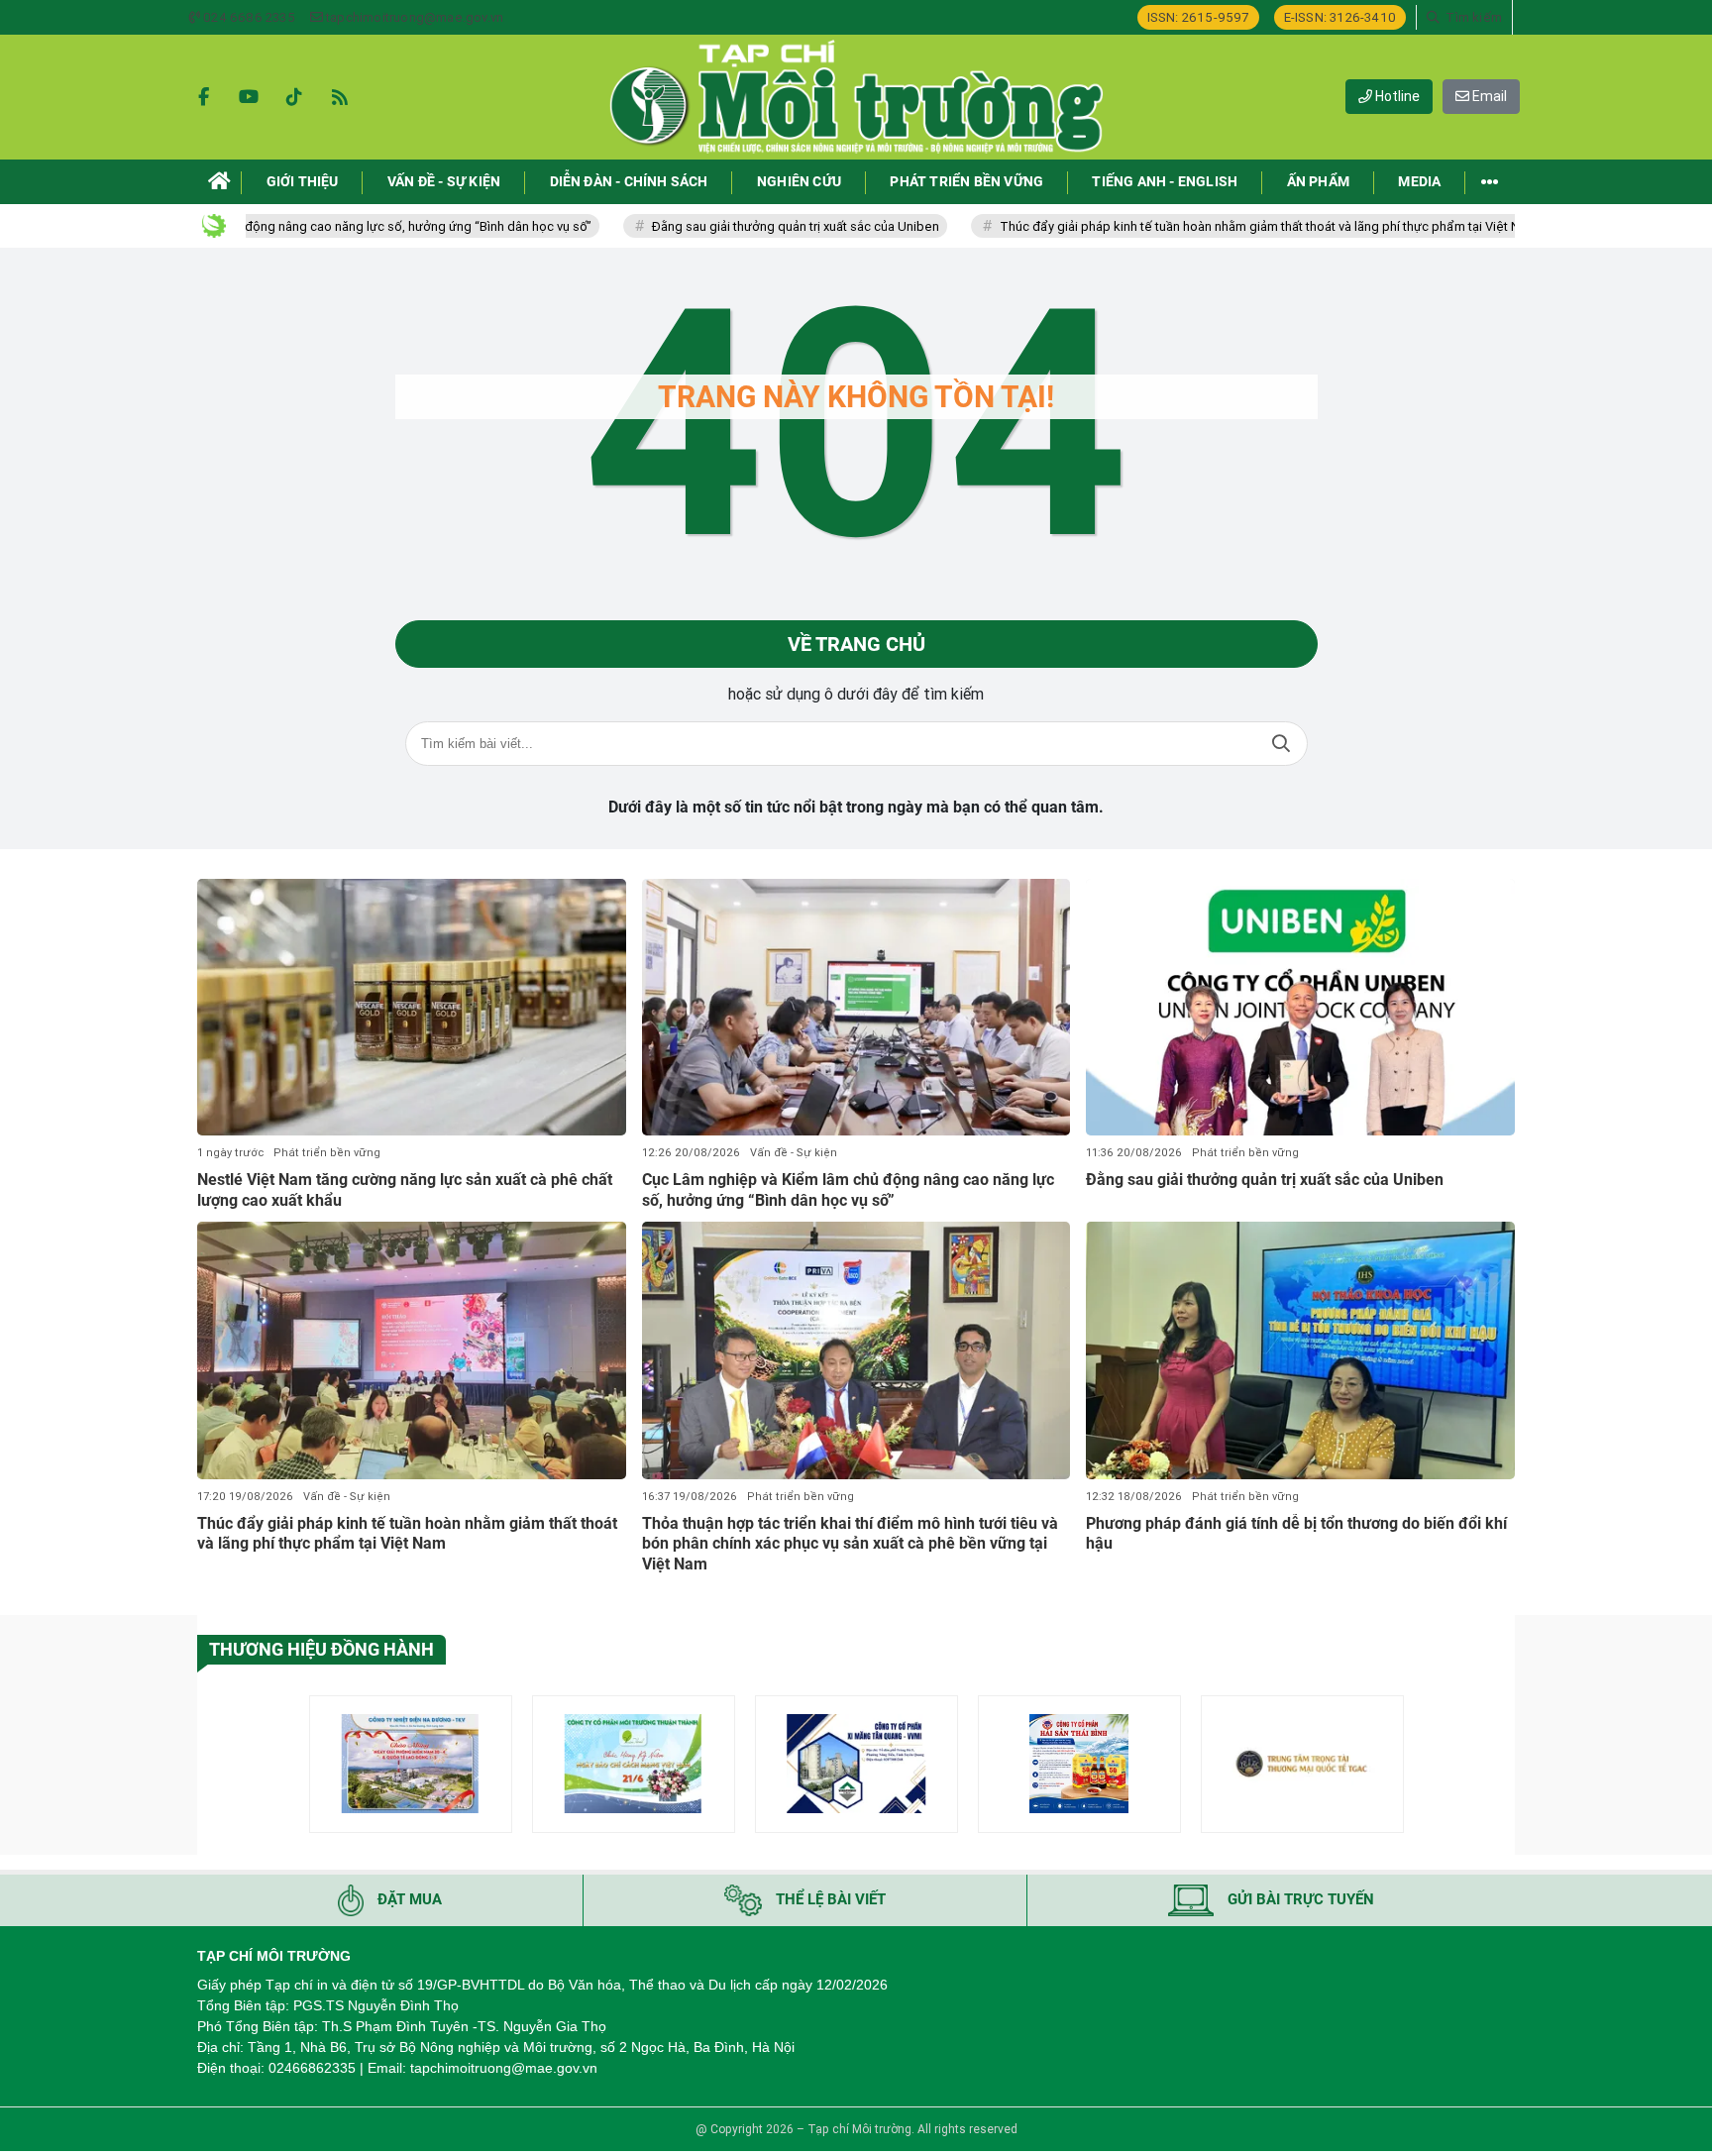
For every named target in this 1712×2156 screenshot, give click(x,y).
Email (1488, 96)
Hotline (1396, 96)
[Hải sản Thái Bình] (1079, 1764)
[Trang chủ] (219, 182)
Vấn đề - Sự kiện (794, 1153)
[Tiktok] (294, 97)
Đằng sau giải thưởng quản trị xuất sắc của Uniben (720, 226)
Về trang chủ (856, 644)
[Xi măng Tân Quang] (856, 1764)
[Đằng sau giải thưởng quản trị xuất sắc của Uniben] (1300, 1008)
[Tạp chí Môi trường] (856, 97)
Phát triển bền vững (327, 1153)
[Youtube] (249, 97)
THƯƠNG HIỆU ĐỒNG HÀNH (321, 1649)
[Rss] (340, 97)
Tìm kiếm (1281, 744)
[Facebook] (203, 97)
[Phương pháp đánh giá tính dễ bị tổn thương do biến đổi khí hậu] (1300, 1350)
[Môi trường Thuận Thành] (634, 1764)
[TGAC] (1302, 1764)
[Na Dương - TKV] (411, 1764)
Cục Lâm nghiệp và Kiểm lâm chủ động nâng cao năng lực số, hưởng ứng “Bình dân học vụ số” (848, 1190)
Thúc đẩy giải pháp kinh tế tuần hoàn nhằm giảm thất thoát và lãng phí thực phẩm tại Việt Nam (1193, 226)
